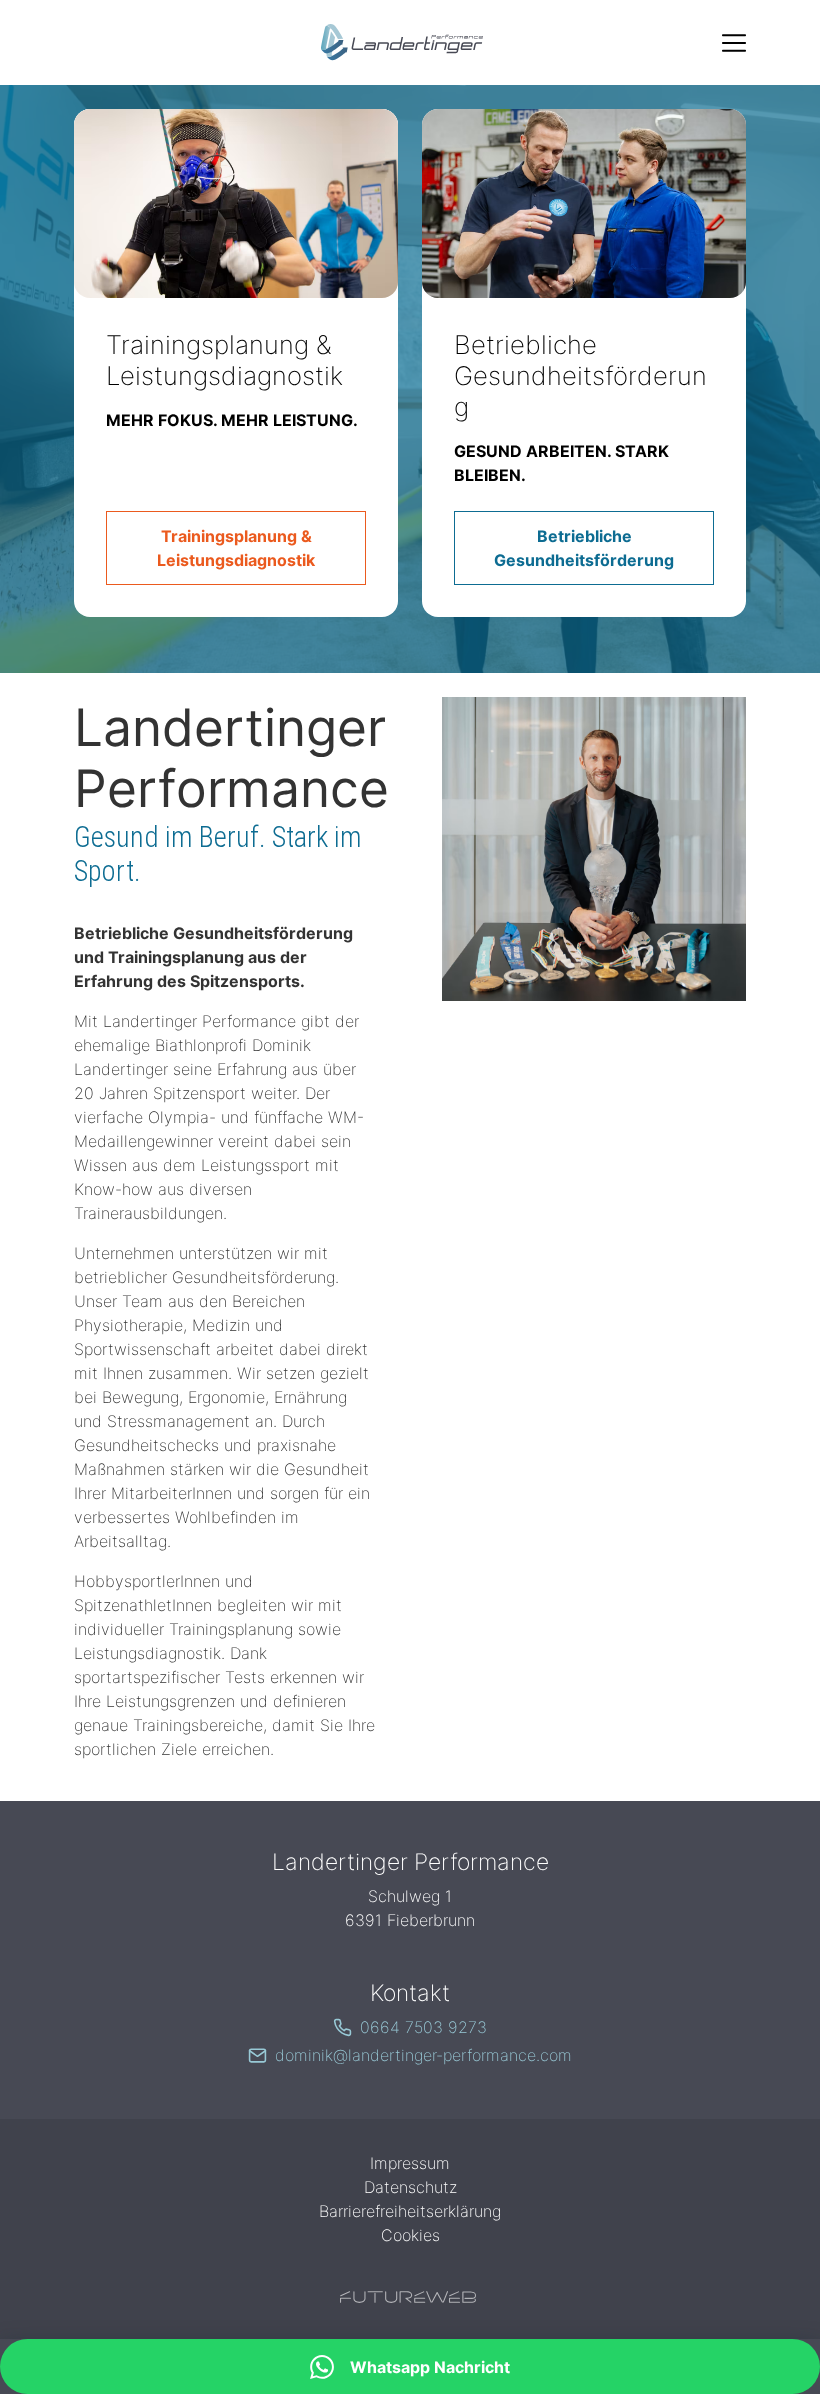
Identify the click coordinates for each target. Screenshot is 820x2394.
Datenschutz (410, 2187)
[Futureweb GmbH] (408, 2297)
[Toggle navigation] (734, 43)
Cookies (410, 2235)
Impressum (410, 2163)
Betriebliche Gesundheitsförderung (580, 375)
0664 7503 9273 (423, 2027)
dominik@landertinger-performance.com (423, 2055)
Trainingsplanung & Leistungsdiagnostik (224, 360)
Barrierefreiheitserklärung (410, 2211)
